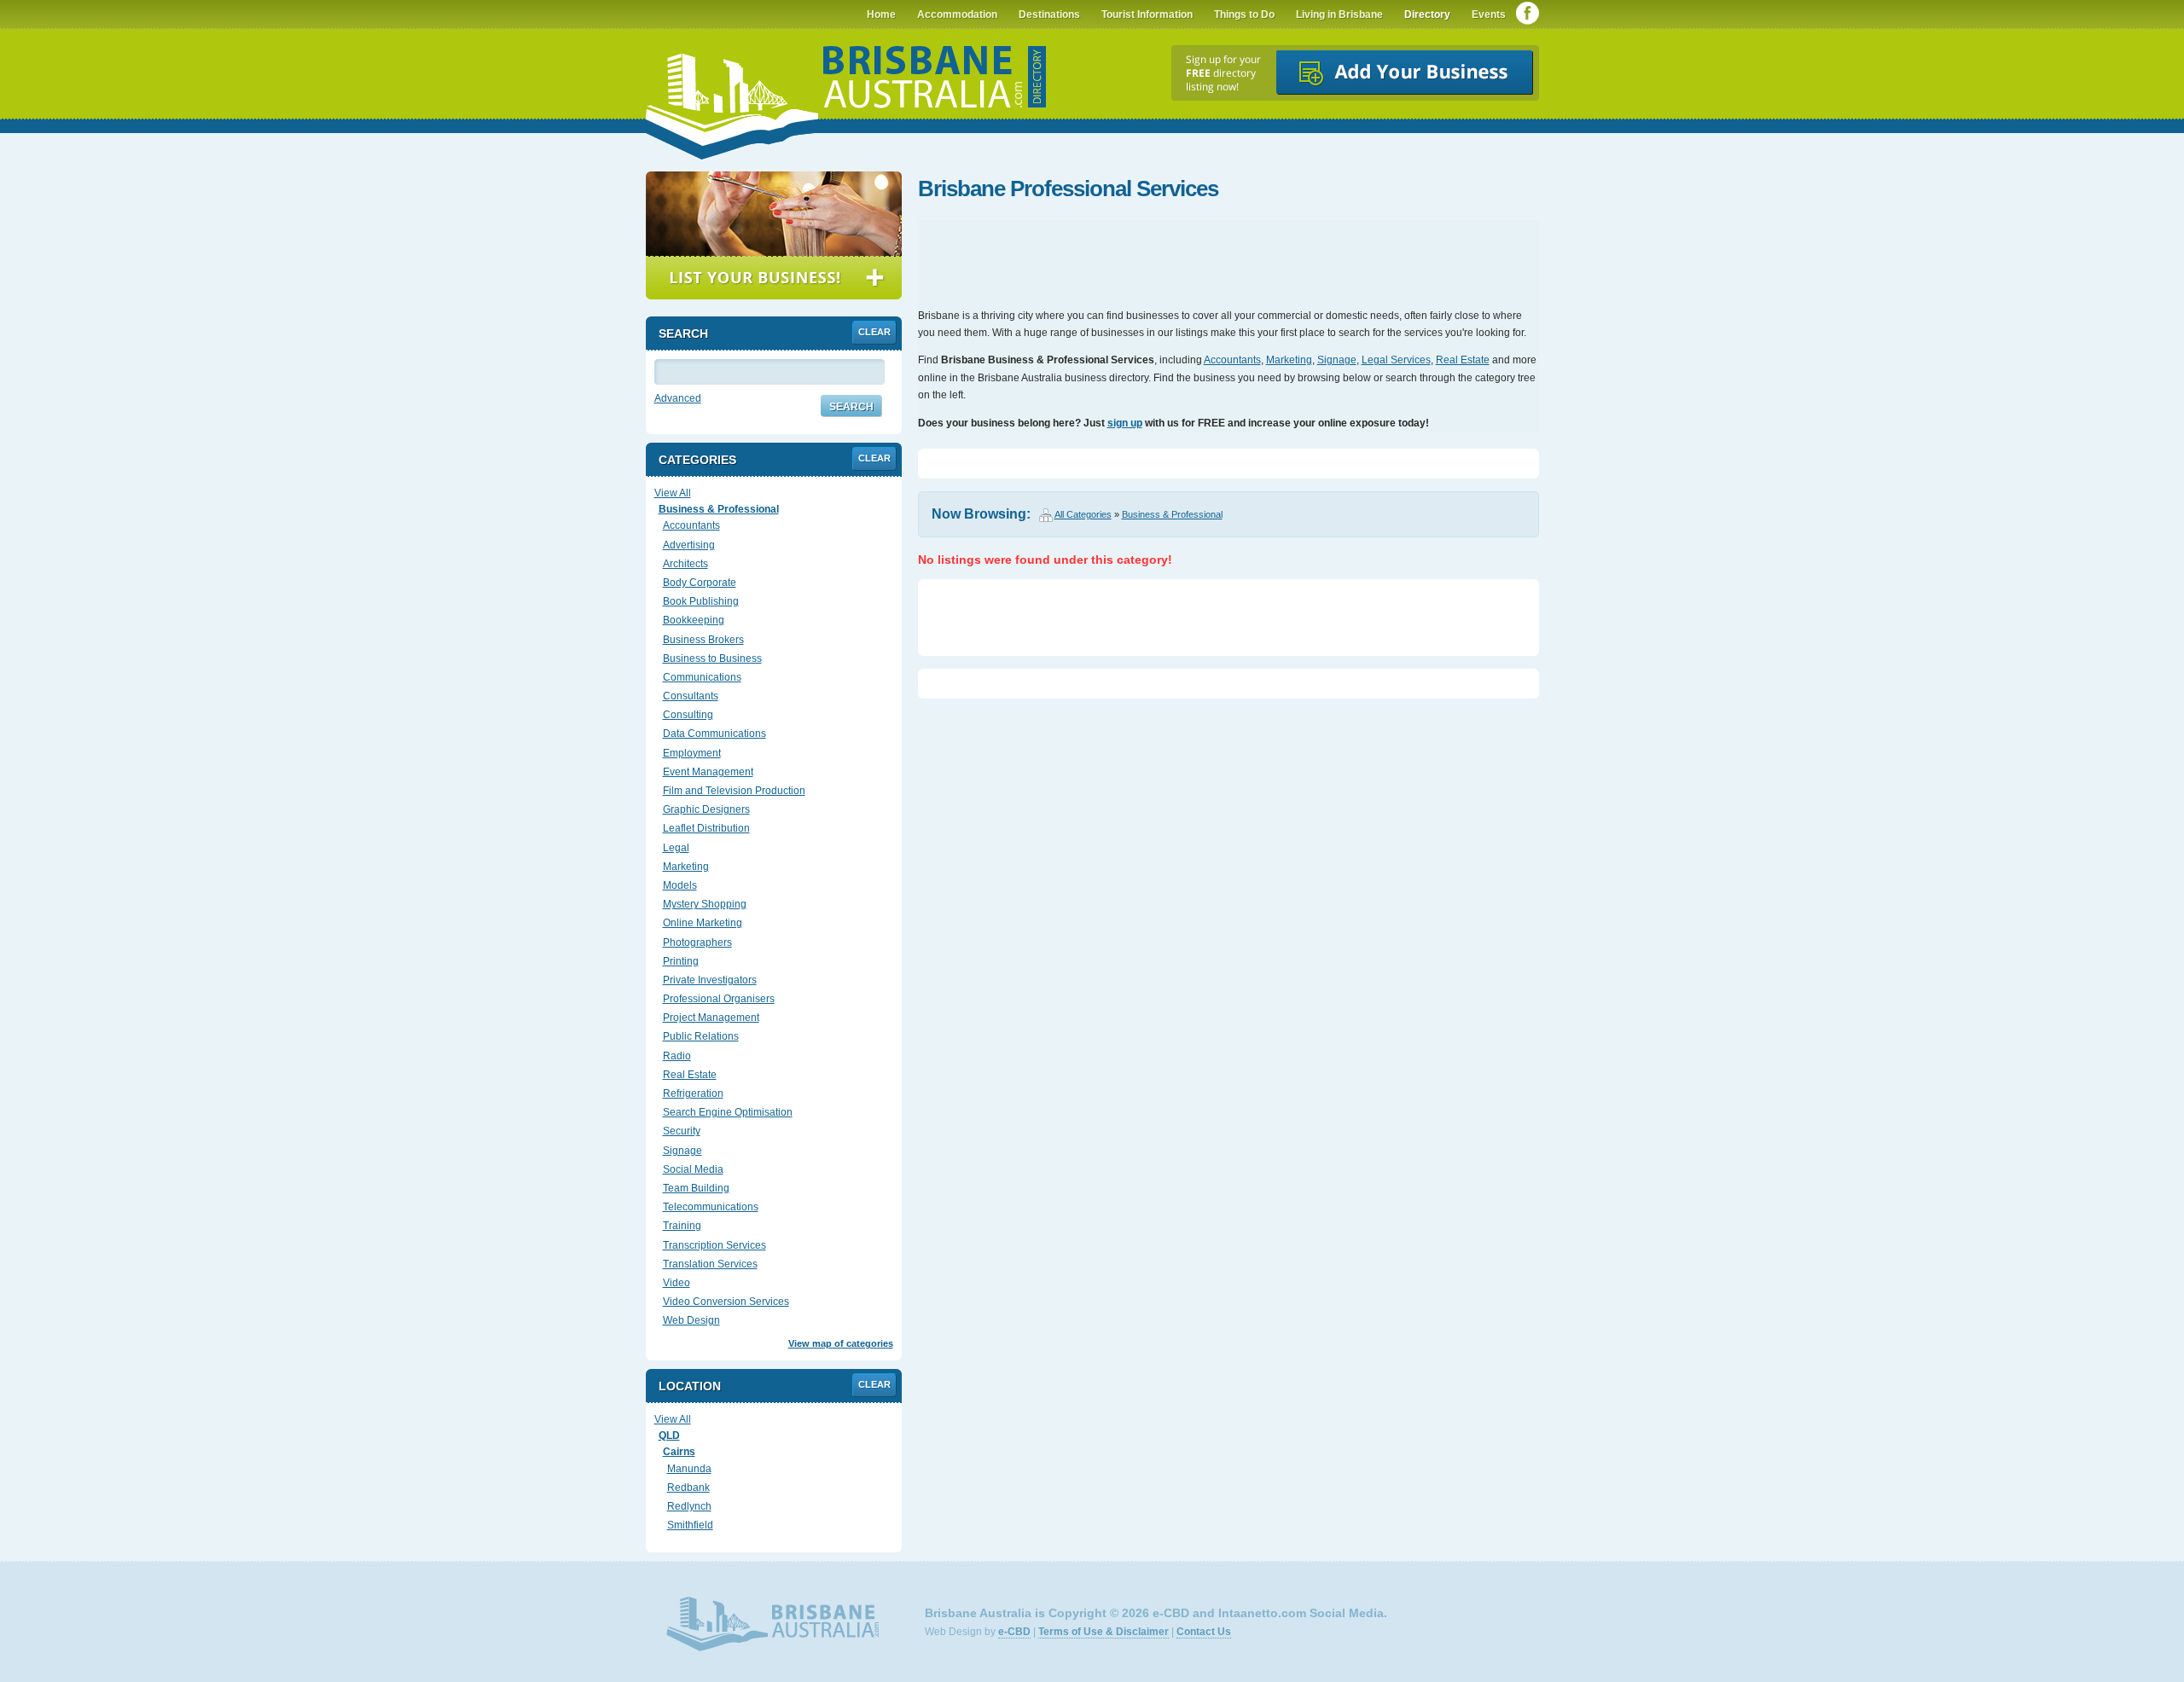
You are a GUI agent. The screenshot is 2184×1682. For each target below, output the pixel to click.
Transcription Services (714, 1245)
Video (677, 1283)
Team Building (696, 1188)
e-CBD (1014, 1632)
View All (673, 493)
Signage (1337, 360)
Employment (692, 753)
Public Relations (701, 1036)
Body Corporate (700, 583)
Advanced (678, 398)
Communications (702, 677)
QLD (669, 1435)
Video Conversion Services (726, 1302)
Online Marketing (703, 923)
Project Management (711, 1018)
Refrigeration (693, 1093)
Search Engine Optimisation (728, 1112)
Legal (676, 848)
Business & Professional (1172, 514)
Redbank (688, 1488)
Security (682, 1131)
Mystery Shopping (705, 904)
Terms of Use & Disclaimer (1104, 1632)
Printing (681, 961)
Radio (677, 1056)
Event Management (708, 772)
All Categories (1083, 514)
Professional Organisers (719, 999)
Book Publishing (701, 601)
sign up (1125, 423)
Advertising (689, 545)
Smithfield (690, 1525)
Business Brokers (703, 640)
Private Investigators (710, 980)
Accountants (1232, 360)
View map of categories (841, 1343)
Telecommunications (711, 1207)
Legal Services (1396, 360)
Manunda (689, 1469)
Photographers (697, 942)
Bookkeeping (694, 620)
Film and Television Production (734, 791)
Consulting (688, 715)
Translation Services (710, 1264)
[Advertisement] (1228, 256)
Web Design (691, 1320)
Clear (874, 332)
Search (851, 407)
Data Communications (714, 734)
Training (682, 1226)
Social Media (693, 1169)
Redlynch (689, 1506)
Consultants (691, 696)
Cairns (679, 1452)
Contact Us (1204, 1632)
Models (680, 885)
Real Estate (1463, 360)
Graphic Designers (706, 809)
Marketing (1289, 360)
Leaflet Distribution (706, 828)
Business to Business (712, 658)
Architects (685, 564)
